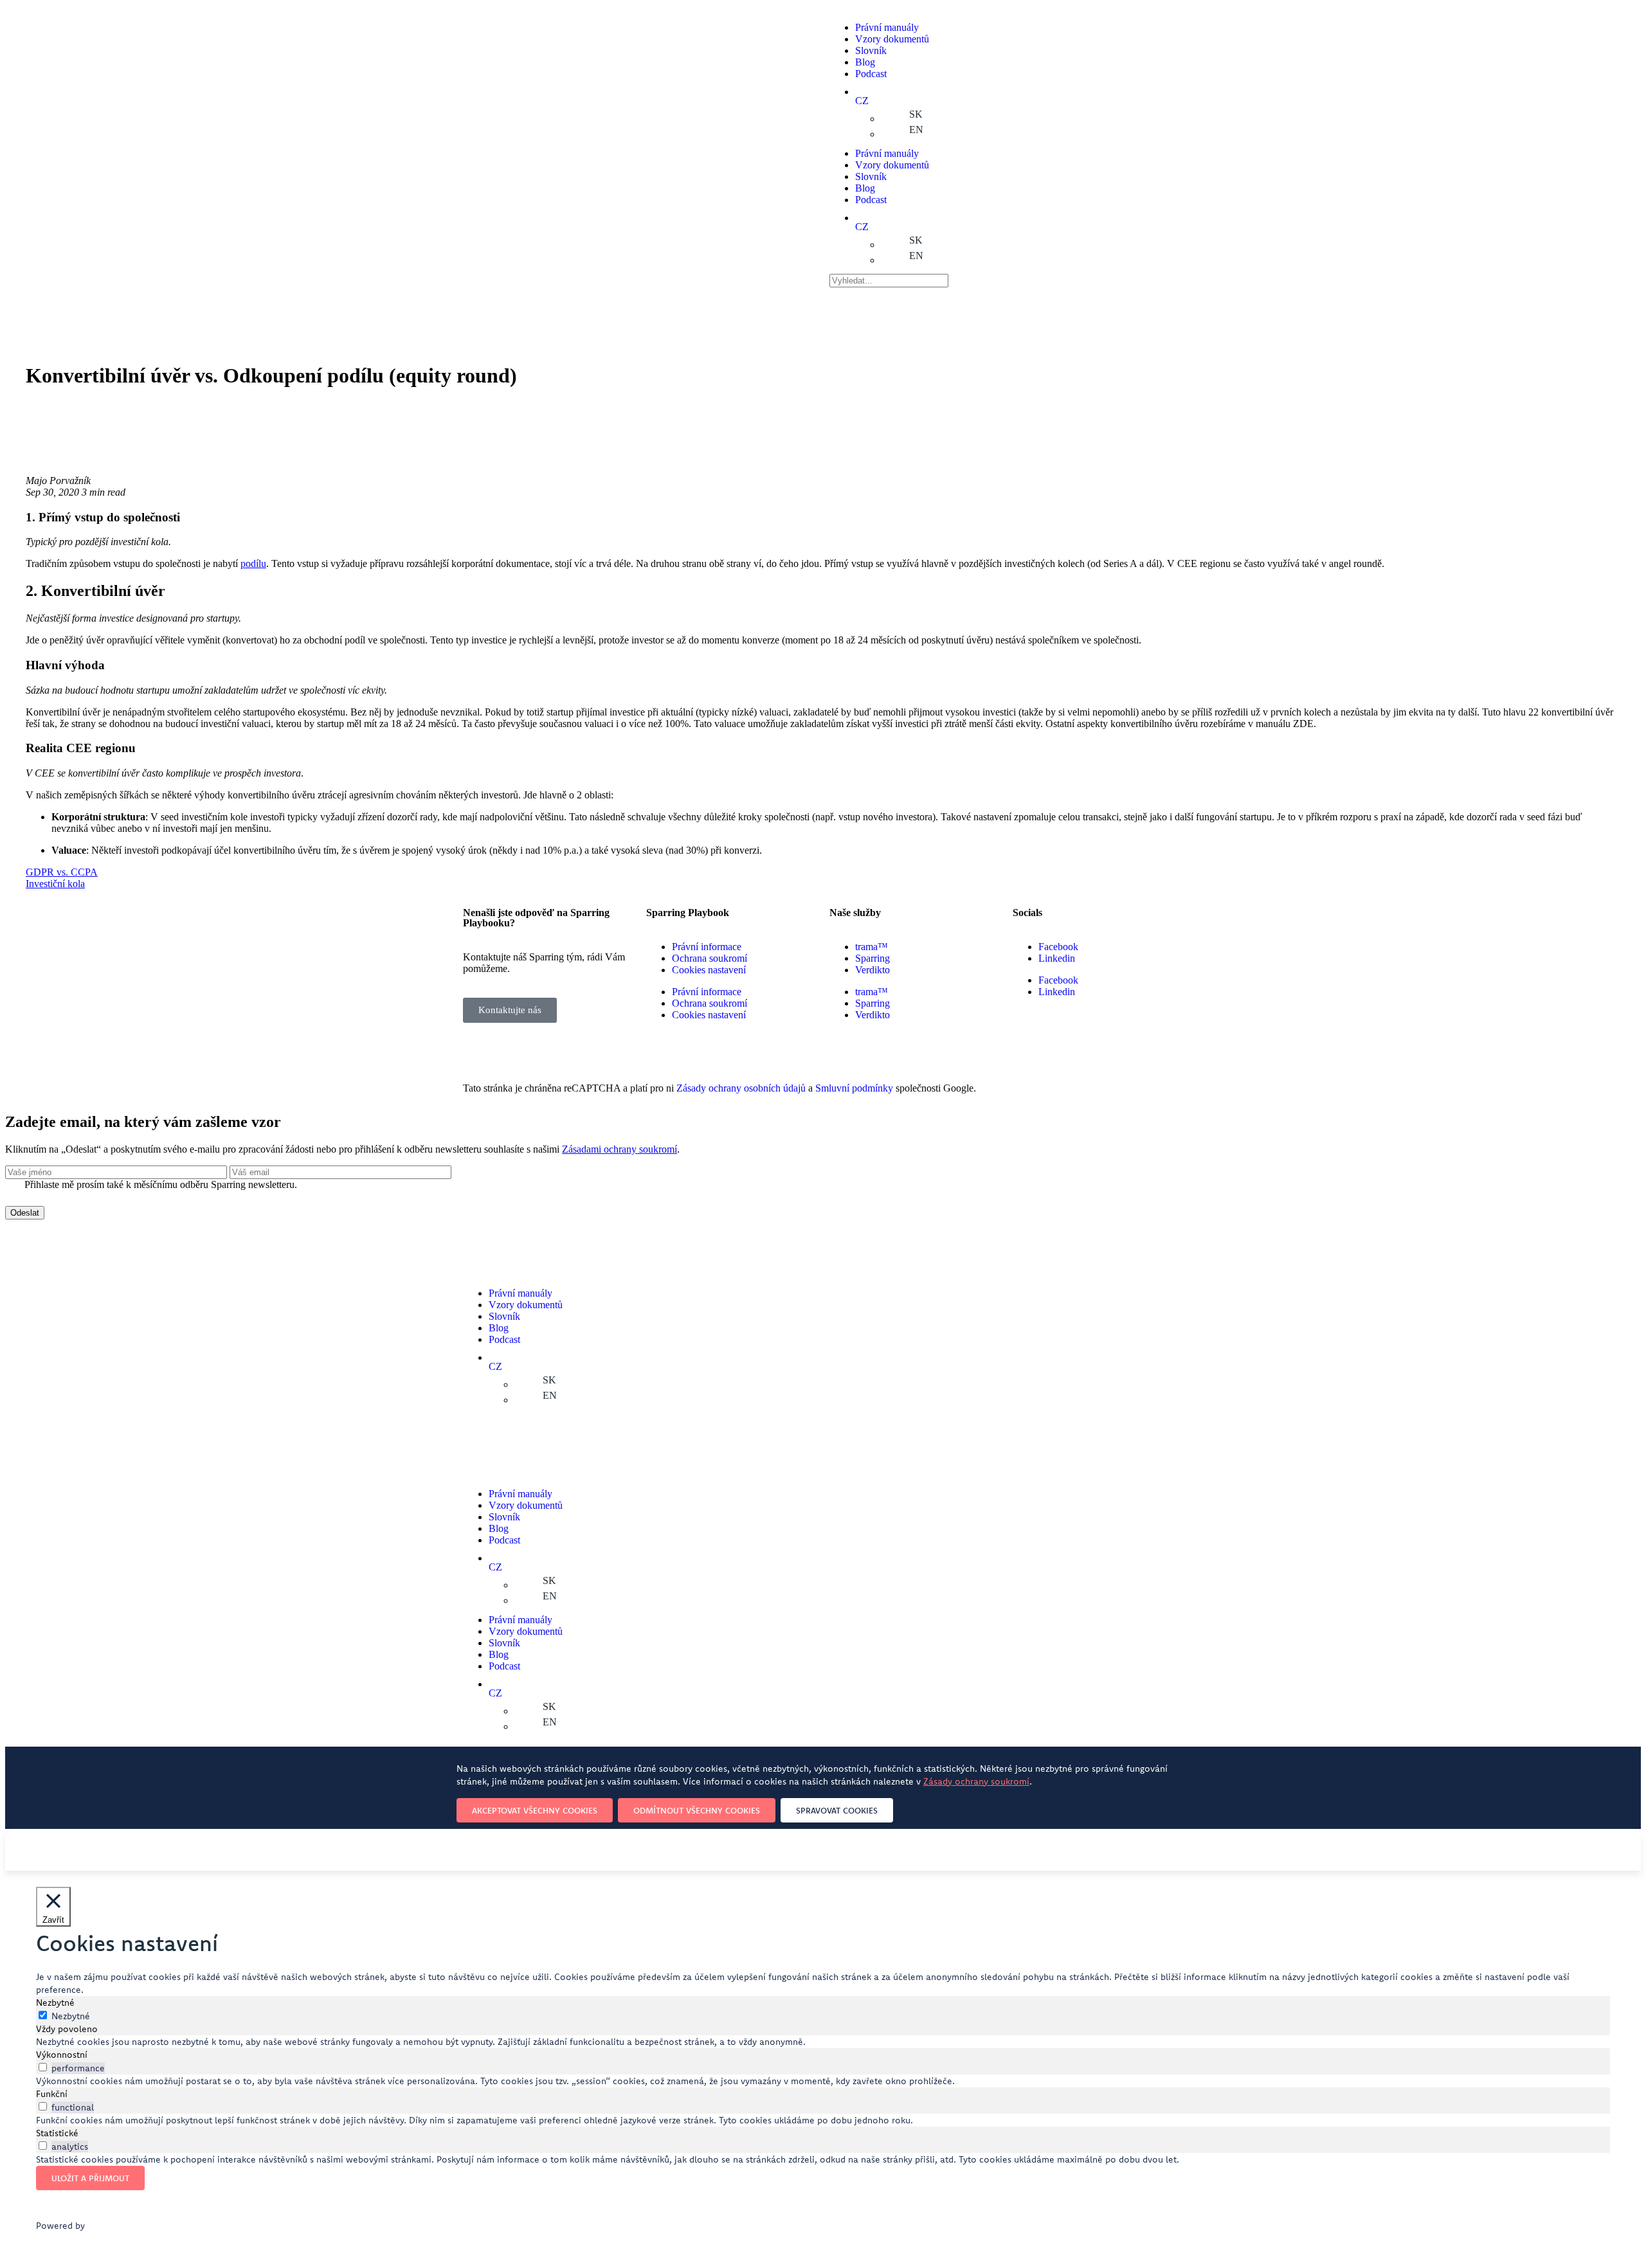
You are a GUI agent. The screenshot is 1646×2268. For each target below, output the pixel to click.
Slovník (871, 50)
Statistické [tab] (57, 2133)
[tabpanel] (823, 2042)
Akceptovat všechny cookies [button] (535, 1810)
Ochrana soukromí (710, 958)
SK (916, 114)
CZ (862, 101)
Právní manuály (887, 27)
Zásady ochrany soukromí (976, 1781)
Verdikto (873, 970)
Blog (865, 62)
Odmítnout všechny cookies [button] (697, 1810)
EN (916, 130)
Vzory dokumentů (892, 39)
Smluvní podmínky (854, 1088)
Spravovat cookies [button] (837, 1810)
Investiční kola (55, 884)
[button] (510, 1010)
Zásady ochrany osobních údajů (741, 1088)
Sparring (873, 958)
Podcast (871, 74)
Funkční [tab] (52, 2094)
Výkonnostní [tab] (62, 2055)
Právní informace (707, 947)
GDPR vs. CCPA (62, 872)
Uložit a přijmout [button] (90, 2178)
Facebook (1058, 947)
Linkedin (1057, 958)
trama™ (872, 947)
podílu (253, 563)
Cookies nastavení (709, 970)
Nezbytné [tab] (55, 2003)
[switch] (43, 2067)
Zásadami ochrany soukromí (620, 1149)
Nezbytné (71, 2016)
